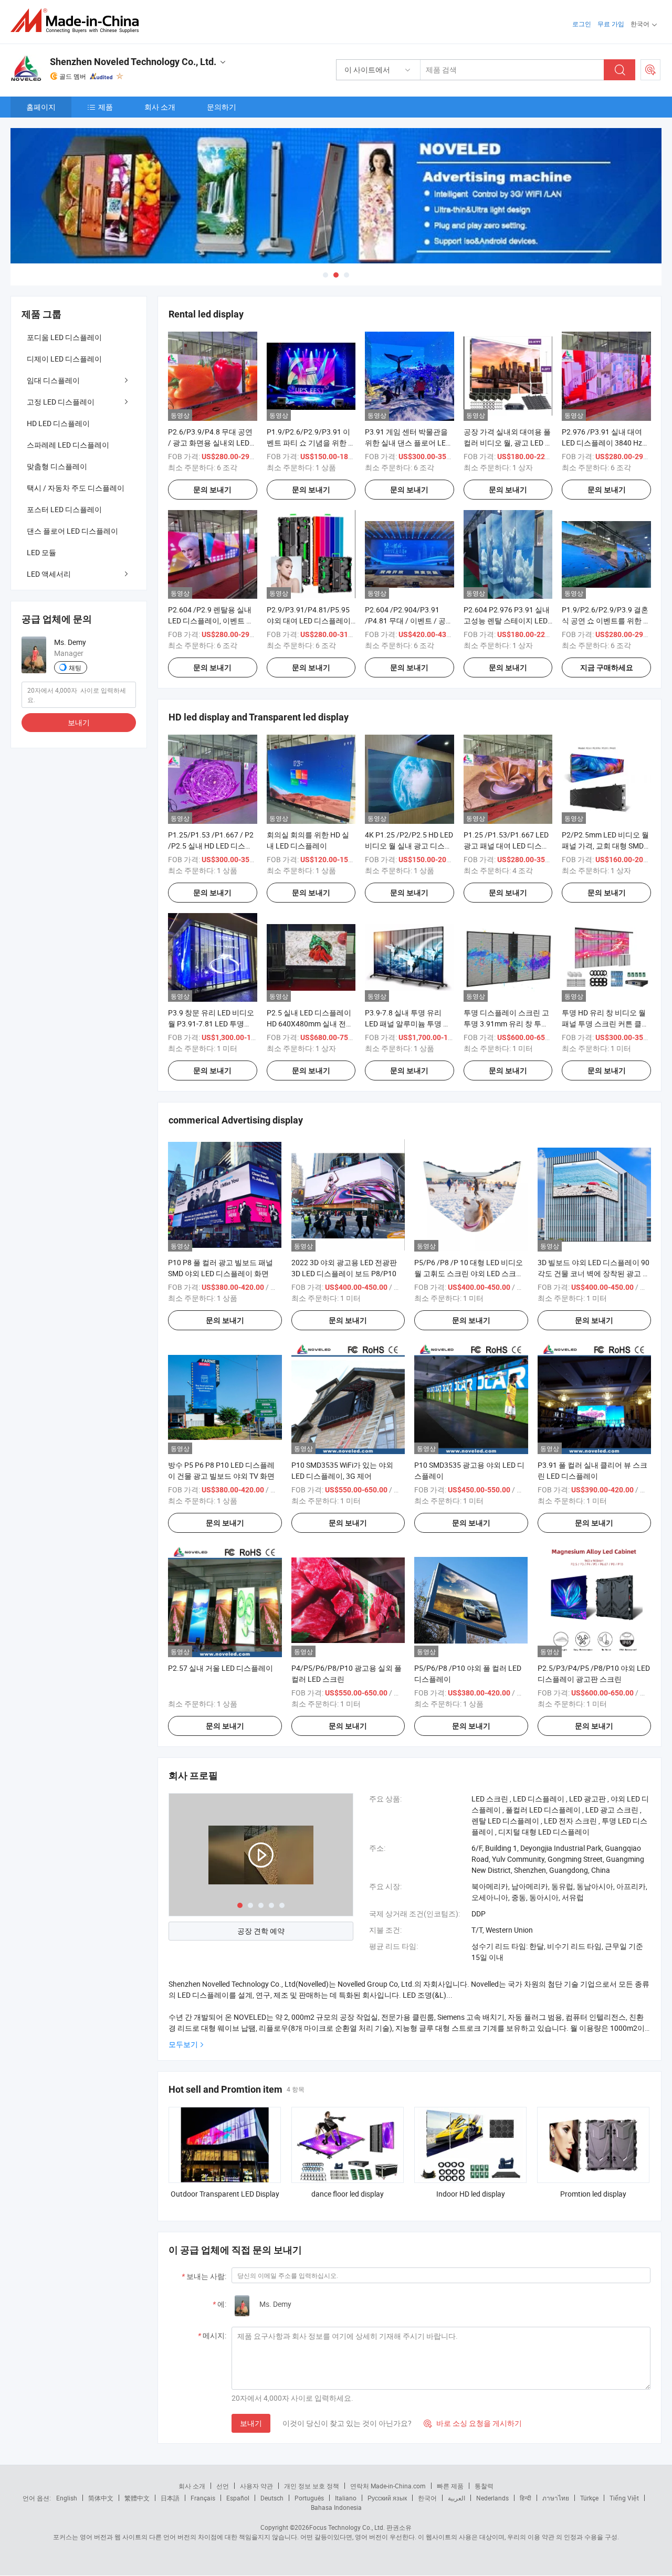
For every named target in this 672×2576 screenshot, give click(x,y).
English (67, 2498)
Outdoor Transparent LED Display (225, 2194)
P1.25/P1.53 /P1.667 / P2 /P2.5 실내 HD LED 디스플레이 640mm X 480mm (211, 846)
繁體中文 (137, 2498)
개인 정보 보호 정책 (312, 2486)
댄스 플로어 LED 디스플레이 (72, 531)
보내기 (251, 2423)
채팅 (75, 667)
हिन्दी (526, 2498)
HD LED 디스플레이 (58, 423)
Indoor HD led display (471, 2194)
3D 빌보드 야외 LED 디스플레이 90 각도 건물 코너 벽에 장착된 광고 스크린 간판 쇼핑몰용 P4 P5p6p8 (594, 1273)
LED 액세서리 (49, 574)
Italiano (346, 2498)
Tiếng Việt (624, 2498)
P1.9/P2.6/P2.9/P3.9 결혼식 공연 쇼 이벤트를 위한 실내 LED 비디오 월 (606, 621)
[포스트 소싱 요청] (650, 70)
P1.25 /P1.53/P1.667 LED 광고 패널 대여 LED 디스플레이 (506, 846)
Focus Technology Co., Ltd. (347, 2527)
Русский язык (387, 2498)
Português (309, 2498)
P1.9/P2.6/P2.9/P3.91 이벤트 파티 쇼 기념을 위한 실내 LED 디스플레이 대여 (311, 443)
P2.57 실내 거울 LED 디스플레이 (220, 1668)
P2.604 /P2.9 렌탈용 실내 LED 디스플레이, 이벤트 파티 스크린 (211, 621)
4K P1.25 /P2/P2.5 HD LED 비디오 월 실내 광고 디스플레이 (409, 846)
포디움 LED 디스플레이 (64, 337)
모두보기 (183, 2044)
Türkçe (589, 2498)
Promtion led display (593, 2194)
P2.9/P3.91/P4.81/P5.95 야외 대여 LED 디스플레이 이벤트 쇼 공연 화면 (309, 621)
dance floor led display (348, 2194)
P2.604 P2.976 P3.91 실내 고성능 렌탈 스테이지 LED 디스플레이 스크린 (507, 621)
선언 (223, 2486)
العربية (456, 2498)
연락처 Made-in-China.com (388, 2486)
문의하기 (222, 107)
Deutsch (272, 2498)
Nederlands (492, 2498)
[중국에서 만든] (78, 21)
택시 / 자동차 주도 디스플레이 (76, 488)
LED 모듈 (41, 552)
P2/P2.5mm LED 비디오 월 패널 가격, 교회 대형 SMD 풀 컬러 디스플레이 (605, 846)
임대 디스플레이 (53, 380)
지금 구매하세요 (607, 667)
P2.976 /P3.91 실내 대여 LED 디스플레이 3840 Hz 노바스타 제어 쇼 (602, 443)
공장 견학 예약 (261, 1931)
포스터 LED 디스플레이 (64, 509)
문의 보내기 (212, 490)
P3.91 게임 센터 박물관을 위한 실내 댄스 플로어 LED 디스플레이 (408, 443)
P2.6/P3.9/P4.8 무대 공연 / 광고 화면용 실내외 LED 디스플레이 (210, 443)
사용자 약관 (256, 2486)
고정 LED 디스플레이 (61, 402)
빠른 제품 (450, 2486)
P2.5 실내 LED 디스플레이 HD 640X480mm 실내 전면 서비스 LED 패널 (310, 1024)
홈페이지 (41, 107)
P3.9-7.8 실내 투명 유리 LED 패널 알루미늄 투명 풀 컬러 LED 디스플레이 (408, 1024)
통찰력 (484, 2486)
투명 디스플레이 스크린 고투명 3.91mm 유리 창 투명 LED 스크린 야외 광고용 (506, 1024)
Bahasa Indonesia (336, 2507)
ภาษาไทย (556, 2498)
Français (203, 2498)
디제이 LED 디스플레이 (64, 359)
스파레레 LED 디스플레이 (68, 445)
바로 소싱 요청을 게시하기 (473, 2423)
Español (238, 2498)
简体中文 (101, 2498)
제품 (106, 107)
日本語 (170, 2498)
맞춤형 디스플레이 (57, 466)
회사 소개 (160, 107)
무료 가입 (611, 24)
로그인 (582, 24)
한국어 (427, 2498)
